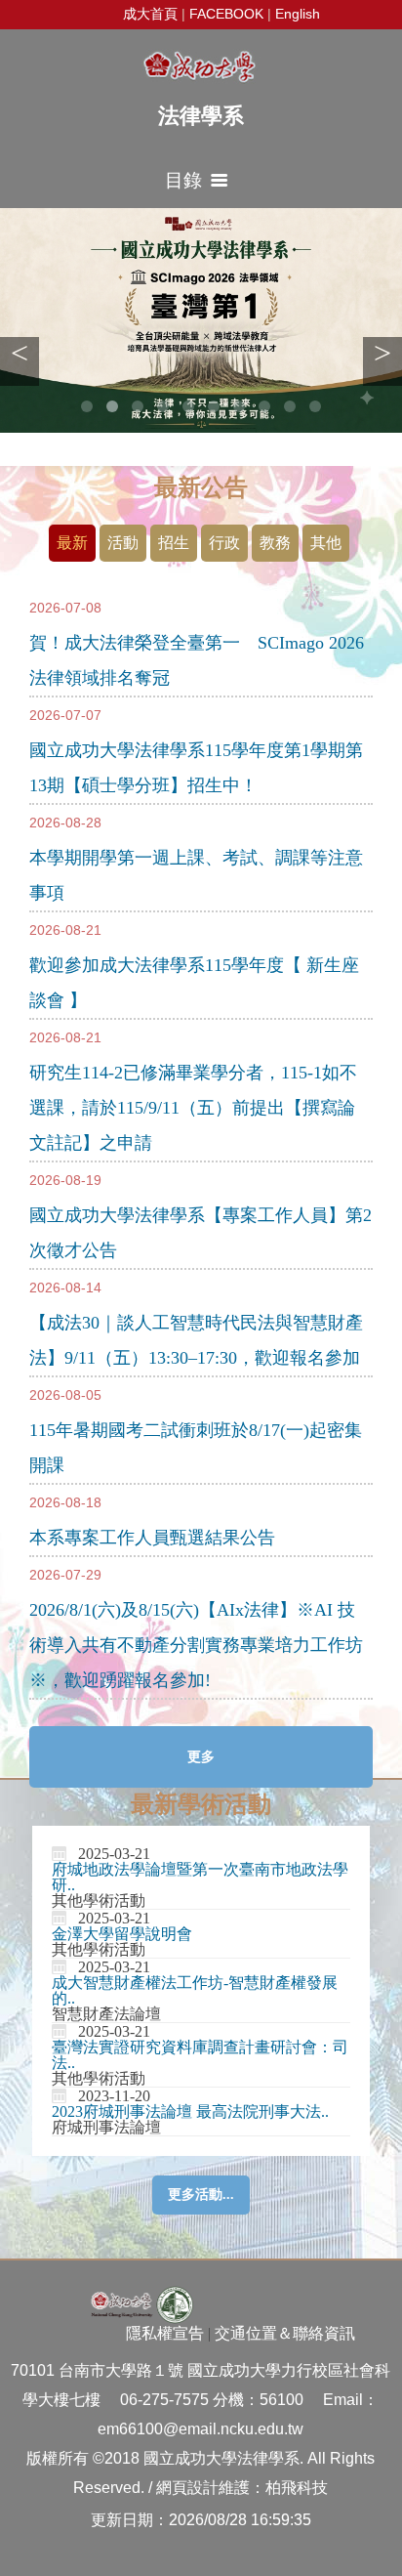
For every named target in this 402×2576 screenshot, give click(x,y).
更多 (201, 1757)
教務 (275, 543)
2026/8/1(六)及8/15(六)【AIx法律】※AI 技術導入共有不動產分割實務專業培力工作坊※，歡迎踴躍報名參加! (196, 1645)
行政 (224, 543)
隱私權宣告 (165, 2333)
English (298, 14)
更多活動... (201, 2195)
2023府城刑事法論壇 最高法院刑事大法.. (190, 2111)
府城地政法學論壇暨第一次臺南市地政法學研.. (200, 1877)
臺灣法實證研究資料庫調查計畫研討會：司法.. (200, 2055)
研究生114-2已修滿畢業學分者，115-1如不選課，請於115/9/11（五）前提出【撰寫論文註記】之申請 (193, 1108)
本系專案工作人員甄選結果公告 (152, 1538)
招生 (174, 543)
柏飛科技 (297, 2488)
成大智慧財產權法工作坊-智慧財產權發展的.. (195, 1990)
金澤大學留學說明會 (122, 1934)
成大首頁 (150, 14)
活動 (123, 543)
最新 (72, 543)
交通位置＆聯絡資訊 (285, 2333)
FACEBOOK (226, 14)
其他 (326, 543)
